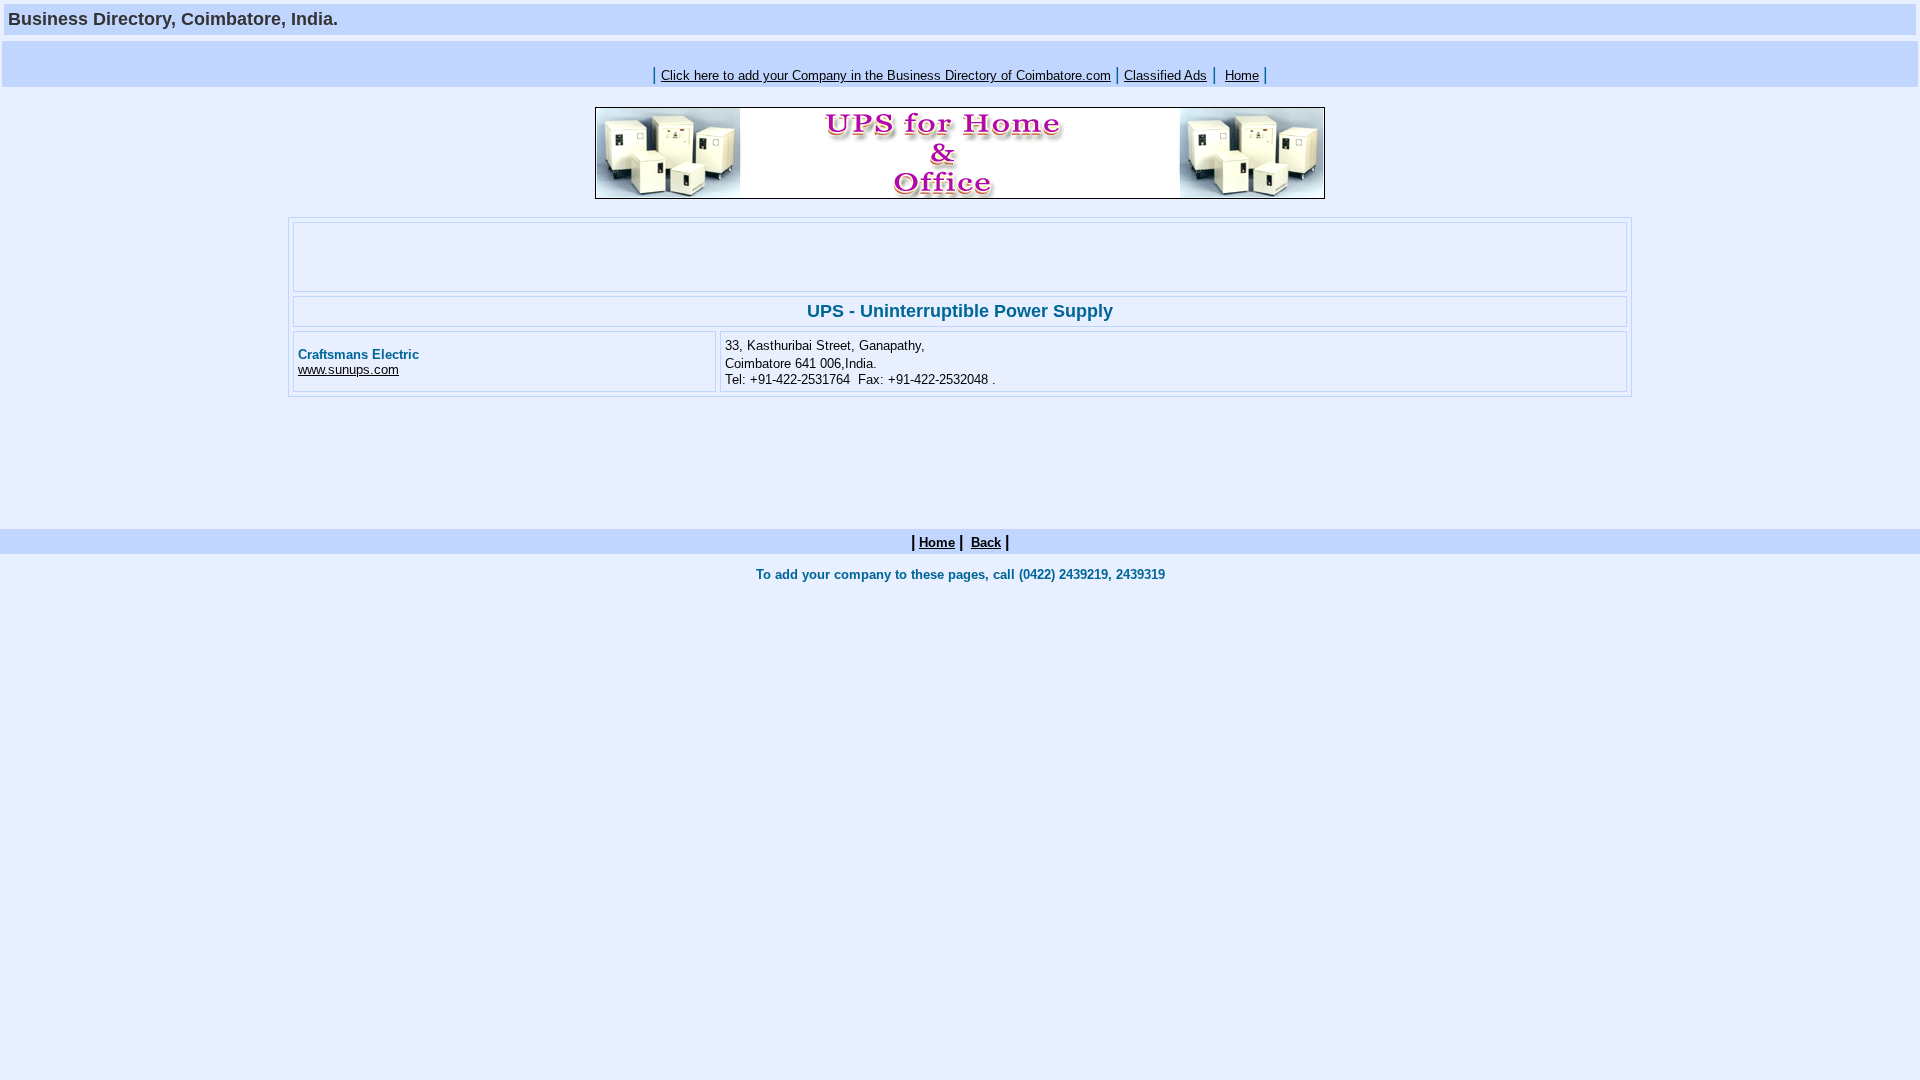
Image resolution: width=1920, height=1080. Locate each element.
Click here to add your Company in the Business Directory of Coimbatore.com (886, 75)
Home (1242, 75)
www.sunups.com (348, 369)
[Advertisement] (960, 51)
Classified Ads (1165, 75)
